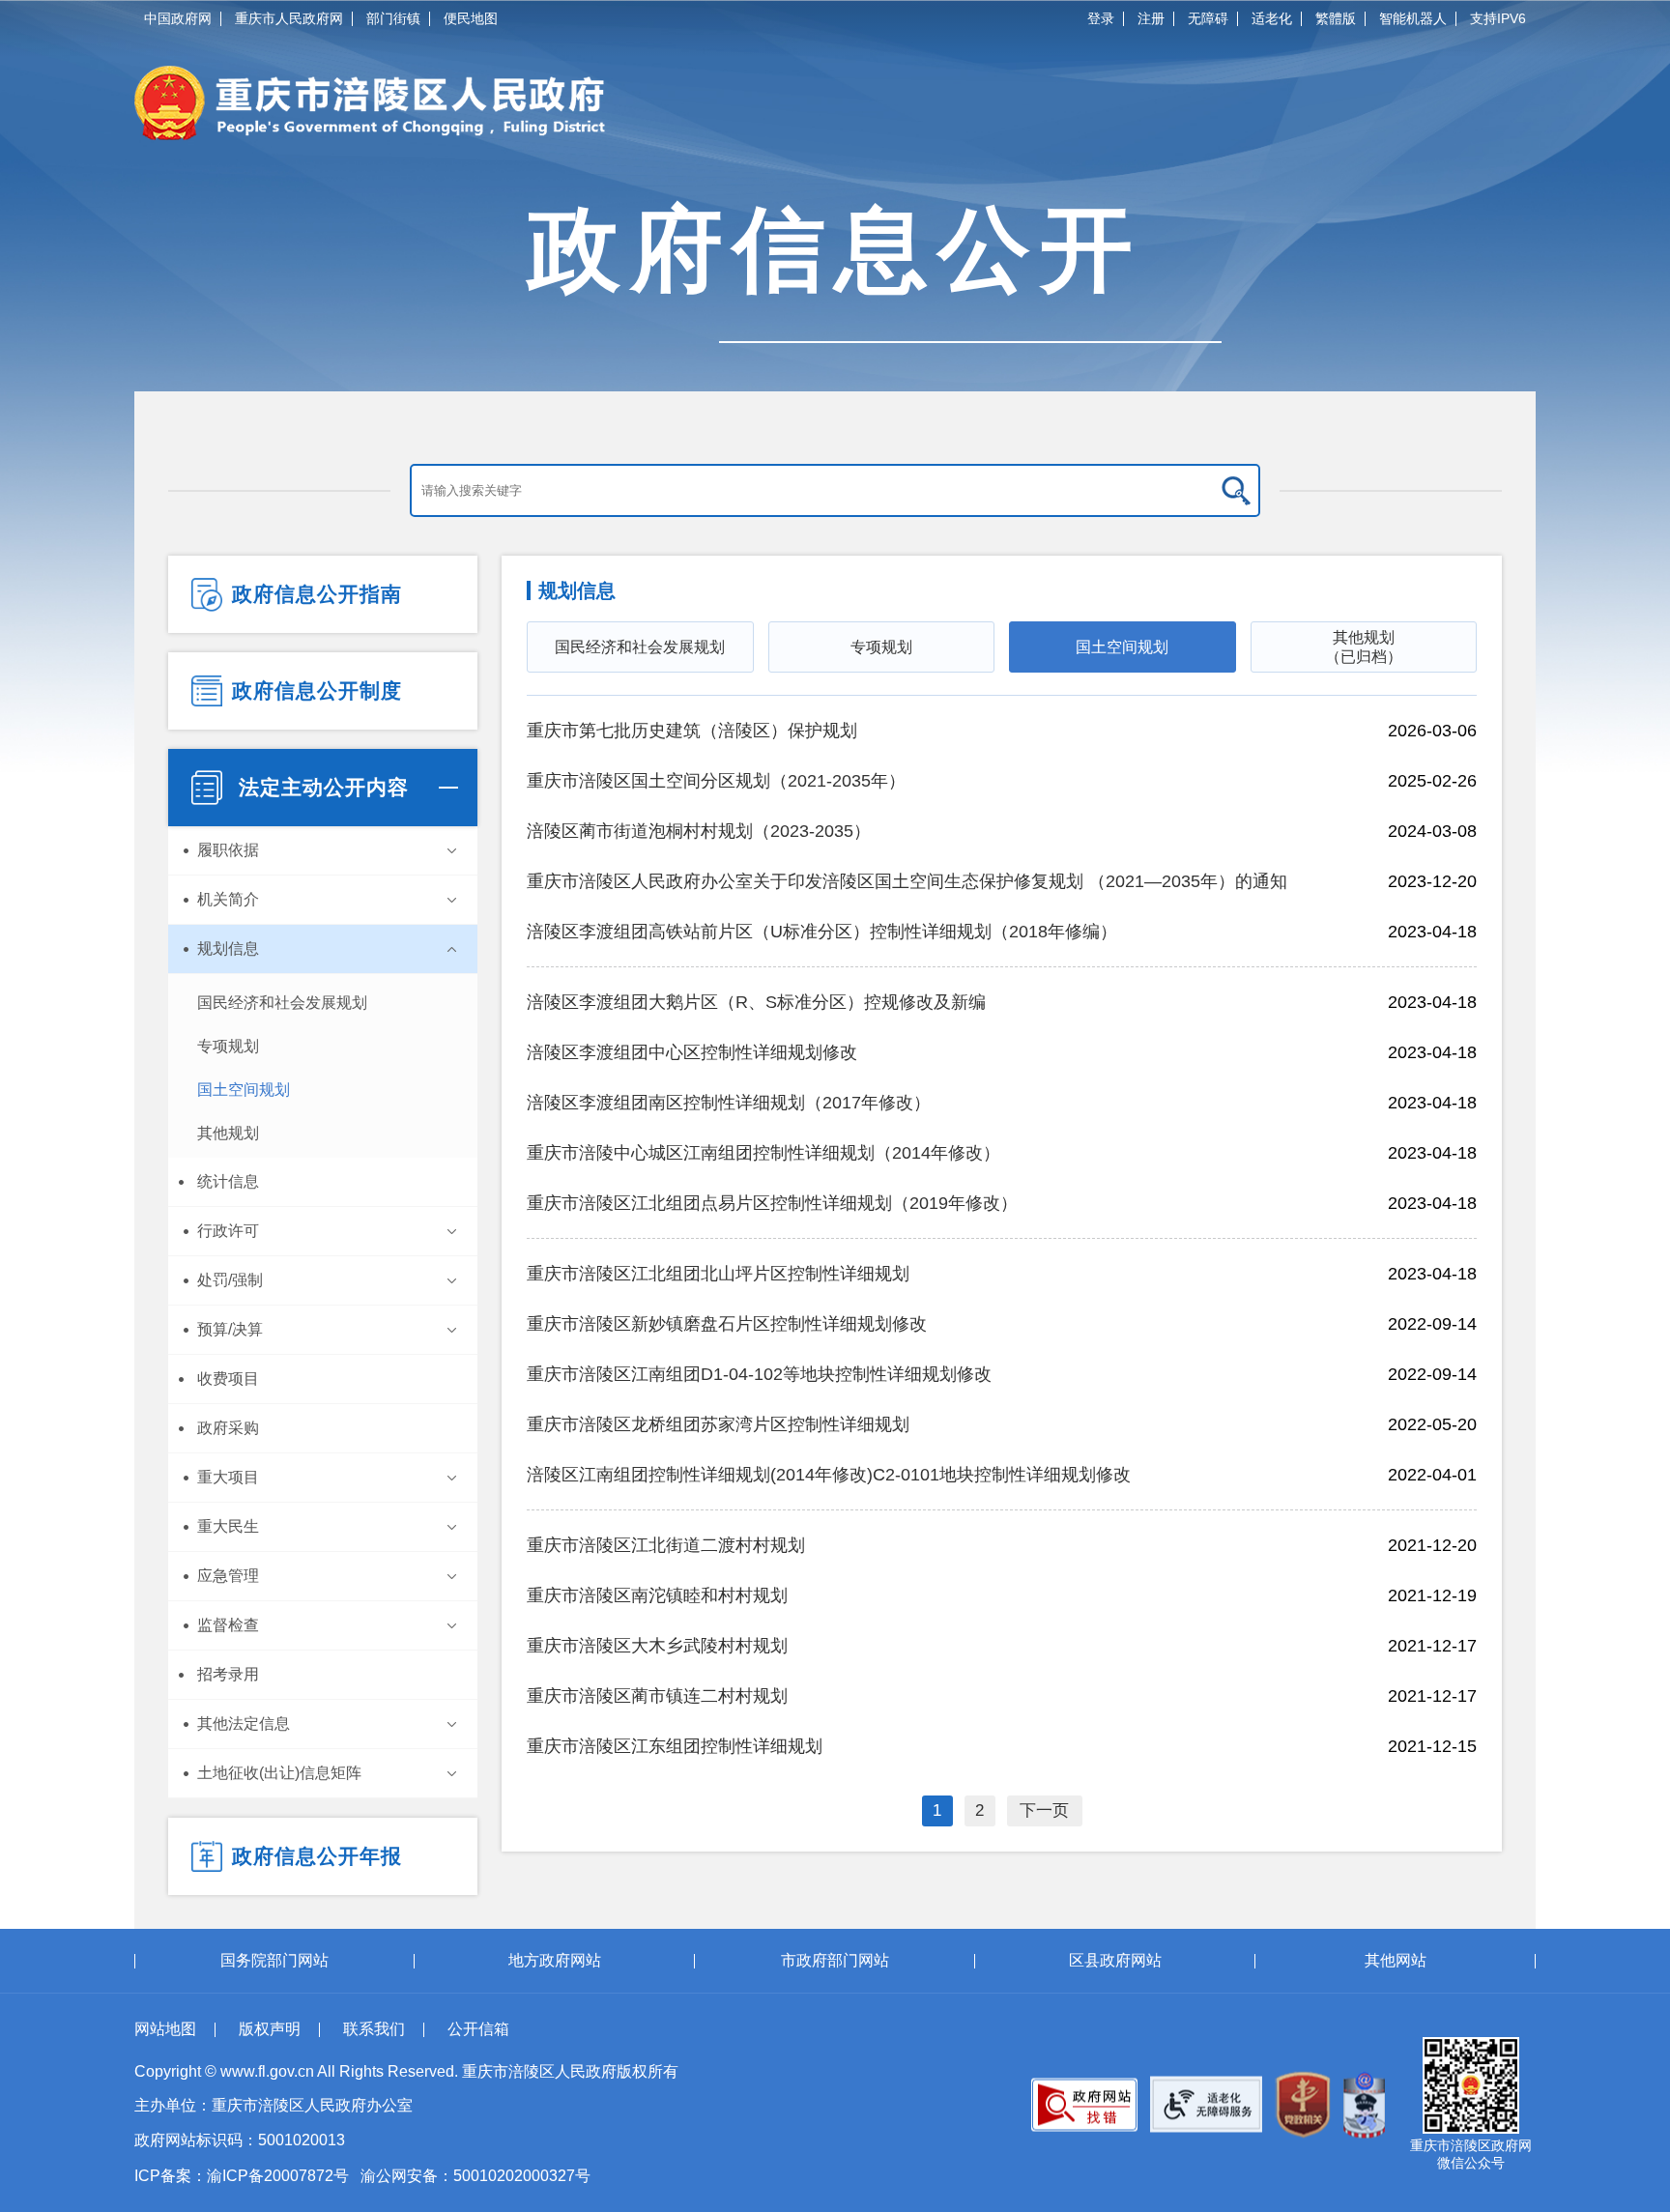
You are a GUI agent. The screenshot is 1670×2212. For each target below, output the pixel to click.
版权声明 (270, 2029)
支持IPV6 (1498, 18)
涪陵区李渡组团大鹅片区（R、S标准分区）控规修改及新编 (756, 1002)
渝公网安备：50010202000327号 (475, 2176)
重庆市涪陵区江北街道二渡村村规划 (666, 1545)
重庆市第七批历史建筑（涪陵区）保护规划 (692, 731)
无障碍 (1208, 18)
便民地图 (471, 18)
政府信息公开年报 (317, 1856)
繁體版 (1336, 18)
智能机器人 (1413, 18)
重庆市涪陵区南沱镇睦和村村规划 (657, 1595)
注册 (1151, 18)
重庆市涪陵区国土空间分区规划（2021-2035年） (716, 781)
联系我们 (374, 2029)
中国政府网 (178, 18)
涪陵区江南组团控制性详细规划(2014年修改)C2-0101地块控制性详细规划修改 (829, 1475)
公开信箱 (478, 2029)
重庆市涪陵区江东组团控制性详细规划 (675, 1746)
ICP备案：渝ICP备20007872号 (242, 2176)
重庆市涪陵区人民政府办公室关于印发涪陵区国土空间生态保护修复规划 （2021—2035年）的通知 (907, 881)
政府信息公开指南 (317, 594)
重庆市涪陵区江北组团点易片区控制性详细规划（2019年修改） (772, 1203)
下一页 (1044, 1810)
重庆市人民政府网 (289, 18)
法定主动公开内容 (320, 787)
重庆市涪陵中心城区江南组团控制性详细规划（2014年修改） (763, 1153)
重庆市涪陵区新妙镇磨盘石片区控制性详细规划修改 (727, 1324)
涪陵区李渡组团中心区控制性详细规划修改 (692, 1052)
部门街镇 (393, 18)
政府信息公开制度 (317, 690)
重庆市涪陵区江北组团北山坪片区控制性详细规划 (718, 1274)
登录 (1101, 18)
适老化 (1272, 18)
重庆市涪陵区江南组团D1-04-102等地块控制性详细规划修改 (759, 1374)
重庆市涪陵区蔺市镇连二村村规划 (657, 1696)
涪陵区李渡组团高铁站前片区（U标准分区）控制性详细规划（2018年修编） (822, 932)
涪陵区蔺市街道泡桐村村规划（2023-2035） (699, 831)
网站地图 (165, 2029)
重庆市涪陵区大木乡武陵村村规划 (657, 1646)
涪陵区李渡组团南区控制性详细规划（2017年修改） (729, 1103)
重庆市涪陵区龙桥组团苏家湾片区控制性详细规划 (718, 1424)
